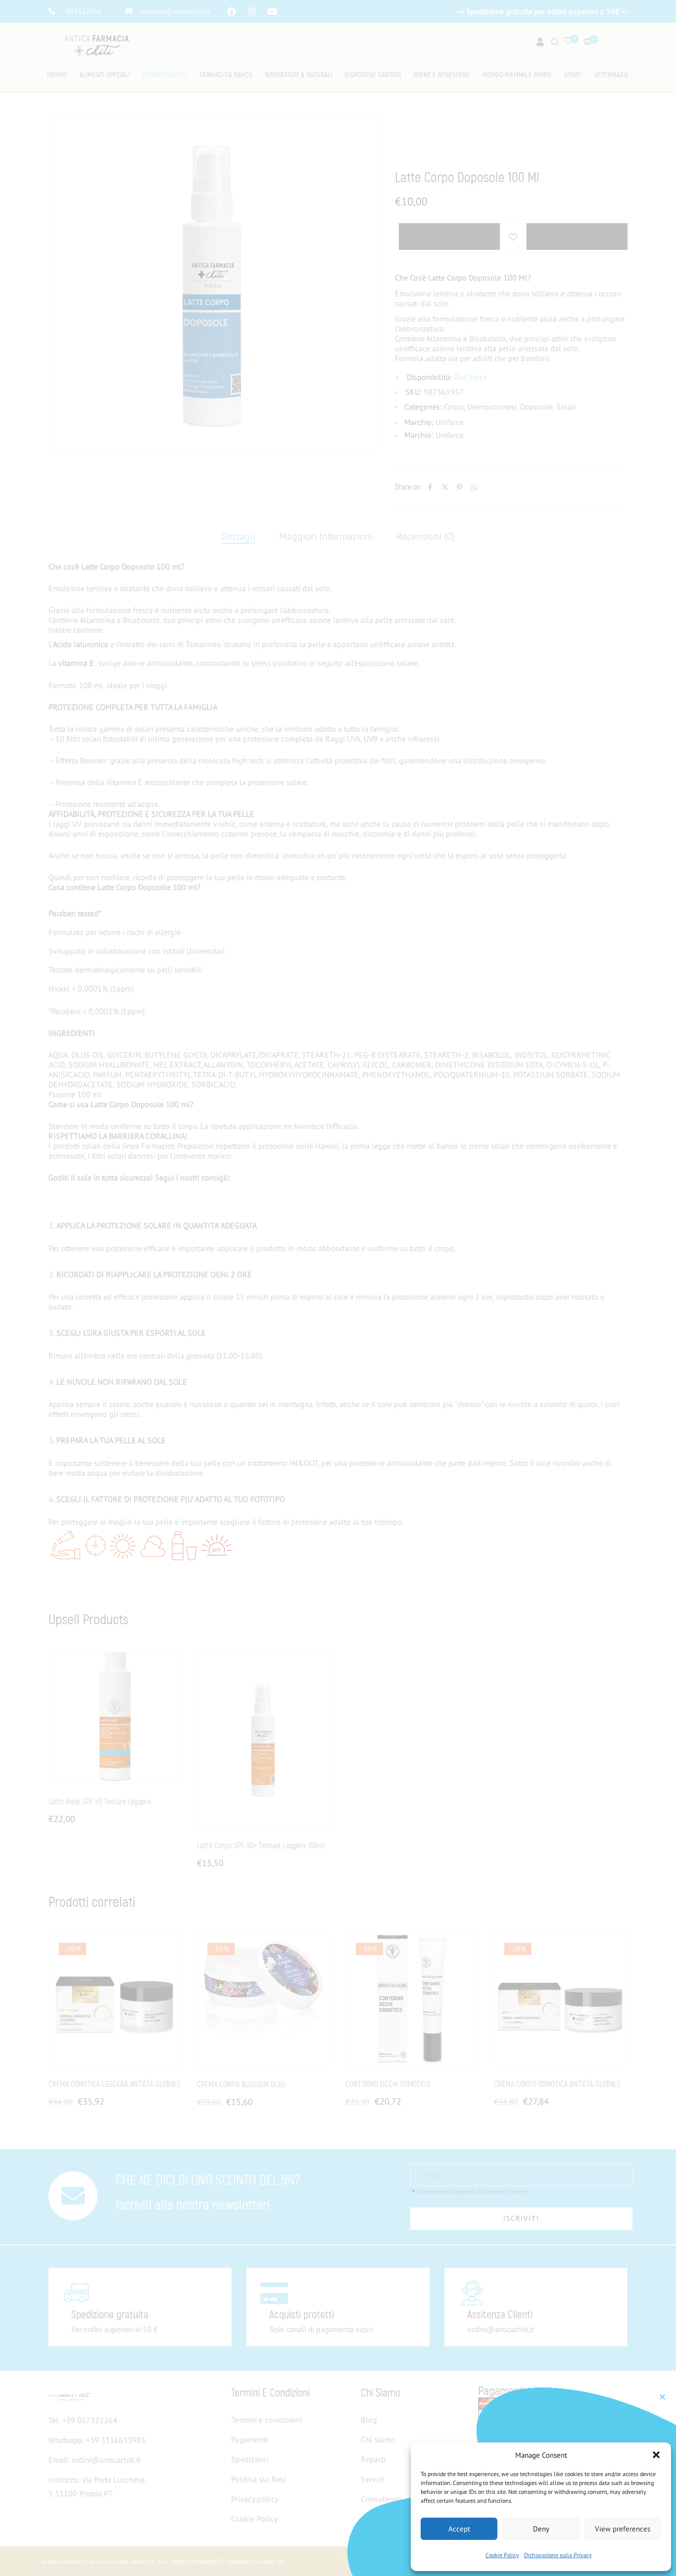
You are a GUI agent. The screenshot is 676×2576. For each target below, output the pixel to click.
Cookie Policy (502, 2555)
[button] (656, 2455)
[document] (338, 1288)
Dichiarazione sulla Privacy (558, 2555)
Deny (541, 2529)
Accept (459, 2529)
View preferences (623, 2529)
